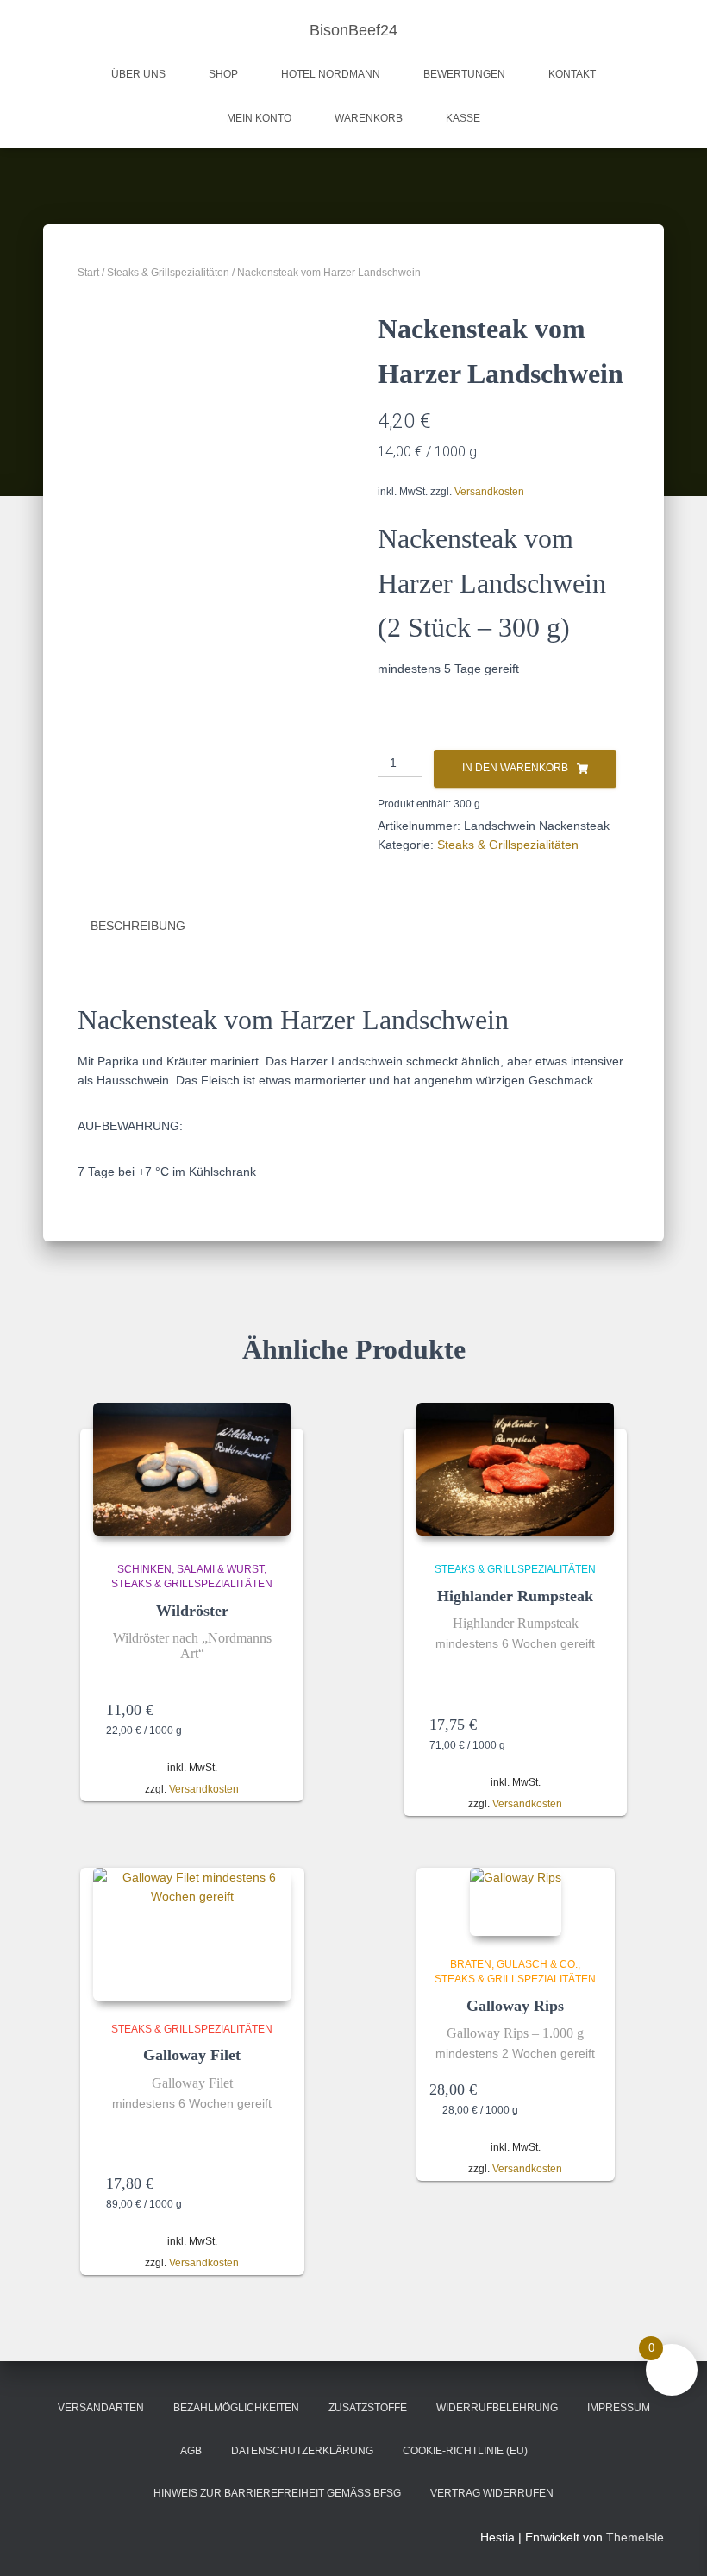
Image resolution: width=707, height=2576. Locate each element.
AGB (191, 2451)
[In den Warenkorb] (270, 1710)
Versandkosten (489, 492)
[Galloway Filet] (192, 1934)
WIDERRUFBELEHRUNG (497, 2408)
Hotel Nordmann (331, 74)
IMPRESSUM (619, 2408)
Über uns (138, 74)
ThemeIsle (635, 2537)
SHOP (223, 74)
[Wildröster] (192, 1469)
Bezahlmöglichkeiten (236, 2408)
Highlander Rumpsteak (515, 1596)
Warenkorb (369, 118)
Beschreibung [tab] (138, 926)
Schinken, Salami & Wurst (191, 1569)
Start (88, 273)
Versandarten (101, 2408)
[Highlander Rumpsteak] (516, 1469)
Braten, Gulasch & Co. (514, 1964)
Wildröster (192, 1611)
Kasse (463, 118)
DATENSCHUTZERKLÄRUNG (302, 2451)
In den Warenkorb (515, 768)
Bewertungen (464, 74)
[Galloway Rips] (516, 1902)
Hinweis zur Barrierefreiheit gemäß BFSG (277, 2493)
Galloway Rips (515, 2006)
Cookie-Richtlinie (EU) (465, 2451)
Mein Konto (259, 118)
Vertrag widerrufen (492, 2493)
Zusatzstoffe (368, 2408)
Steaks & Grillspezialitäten (168, 273)
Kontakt (572, 74)
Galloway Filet (192, 2055)
